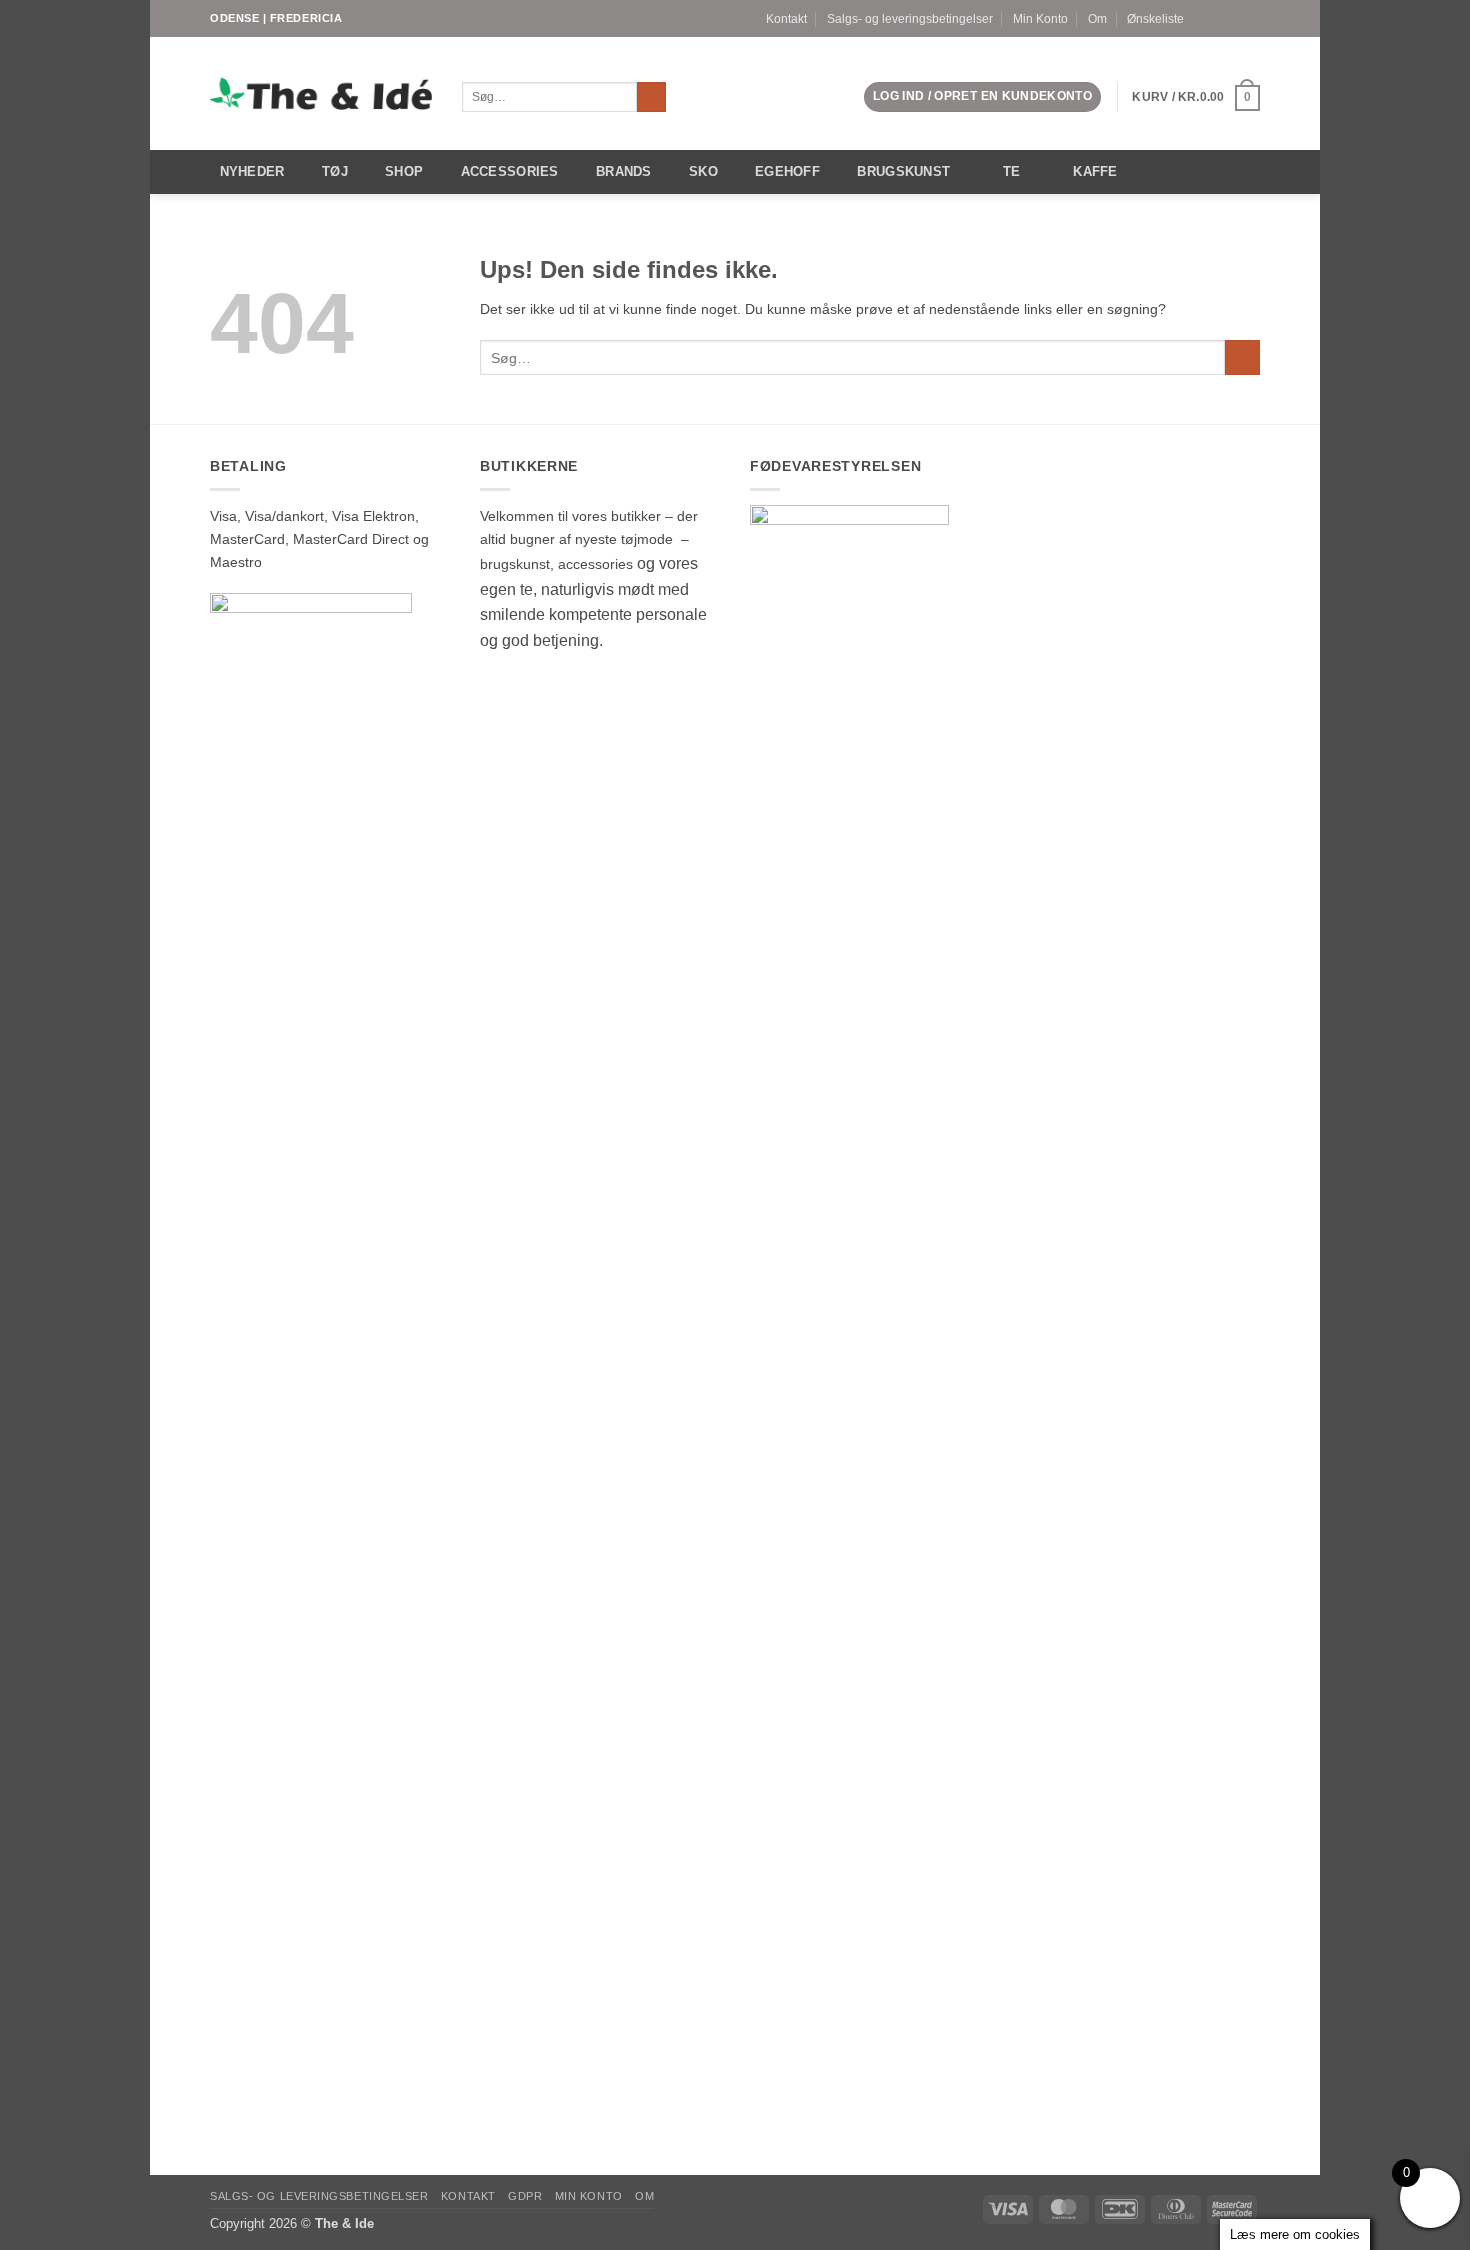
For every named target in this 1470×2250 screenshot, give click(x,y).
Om (1097, 19)
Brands (624, 171)
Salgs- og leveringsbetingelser (910, 19)
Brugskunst (903, 171)
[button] (982, 97)
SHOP (404, 171)
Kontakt (786, 19)
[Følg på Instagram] (1234, 18)
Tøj (335, 171)
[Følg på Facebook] (1216, 18)
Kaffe (1095, 171)
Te (1012, 171)
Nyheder (252, 171)
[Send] (652, 97)
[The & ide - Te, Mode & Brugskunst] (321, 94)
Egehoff (787, 171)
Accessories (510, 171)
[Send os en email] (1251, 18)
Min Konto (1040, 19)
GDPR (525, 2196)
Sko (703, 171)
